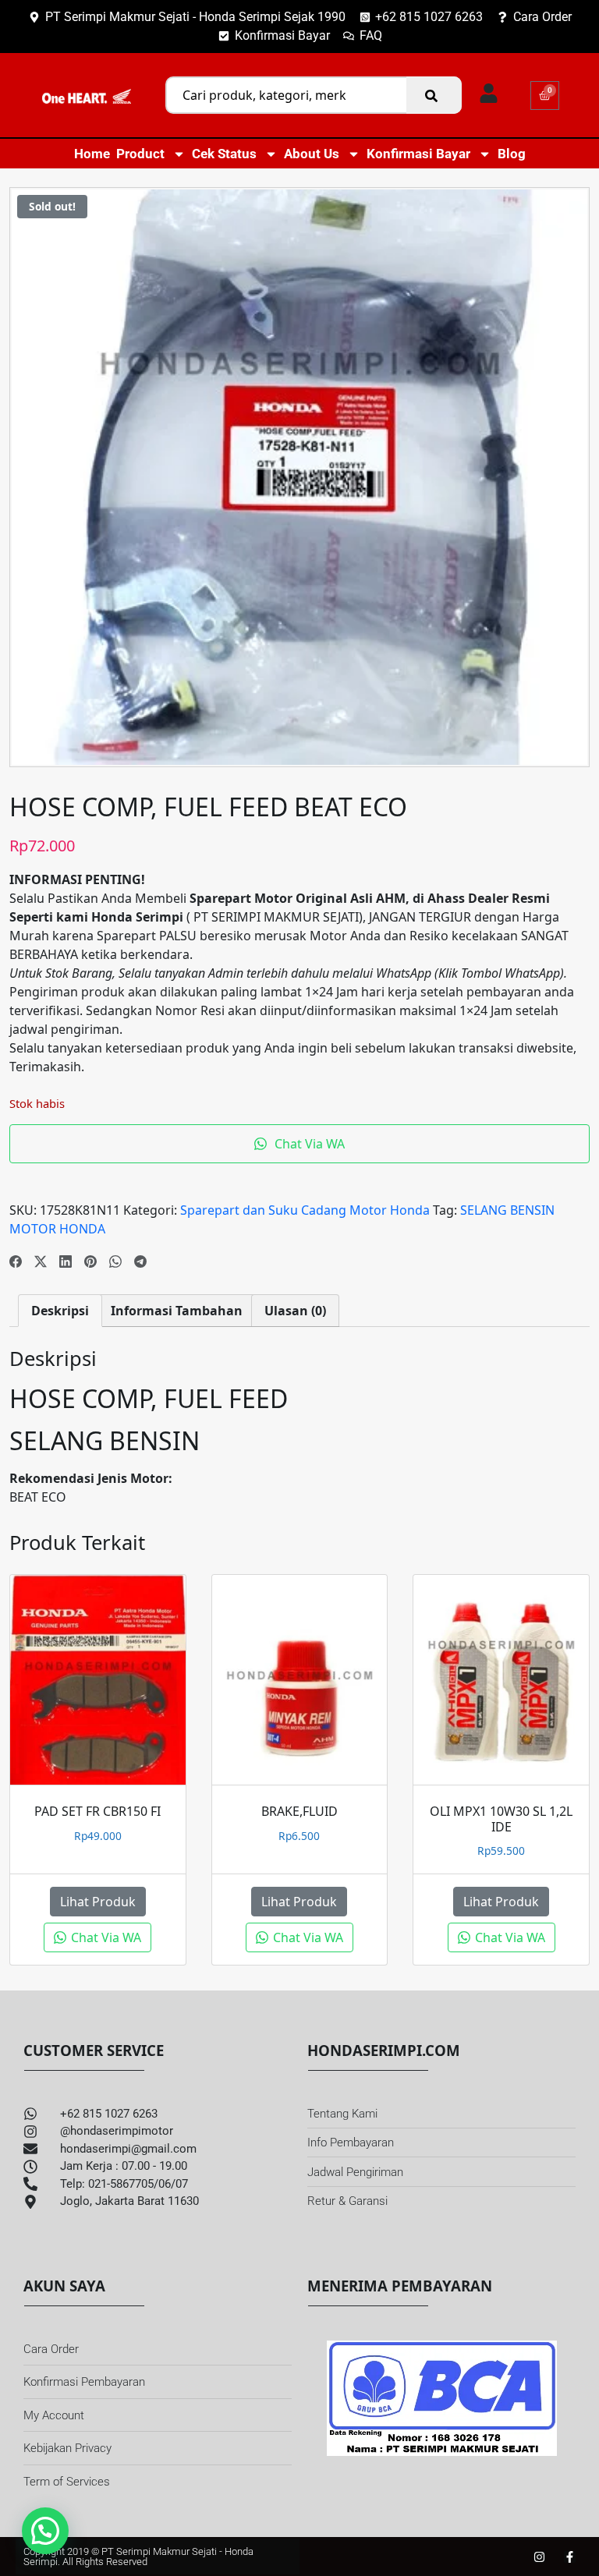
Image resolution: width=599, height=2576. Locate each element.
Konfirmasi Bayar (418, 154)
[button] (45, 2531)
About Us (312, 154)
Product (140, 154)
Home (92, 154)
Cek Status (224, 154)
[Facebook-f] (570, 2557)
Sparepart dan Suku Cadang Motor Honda (305, 1210)
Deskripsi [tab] (60, 1311)
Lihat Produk (98, 1902)
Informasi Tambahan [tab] (177, 1311)
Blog (512, 154)
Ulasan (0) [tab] (295, 1311)
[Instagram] (539, 2557)
